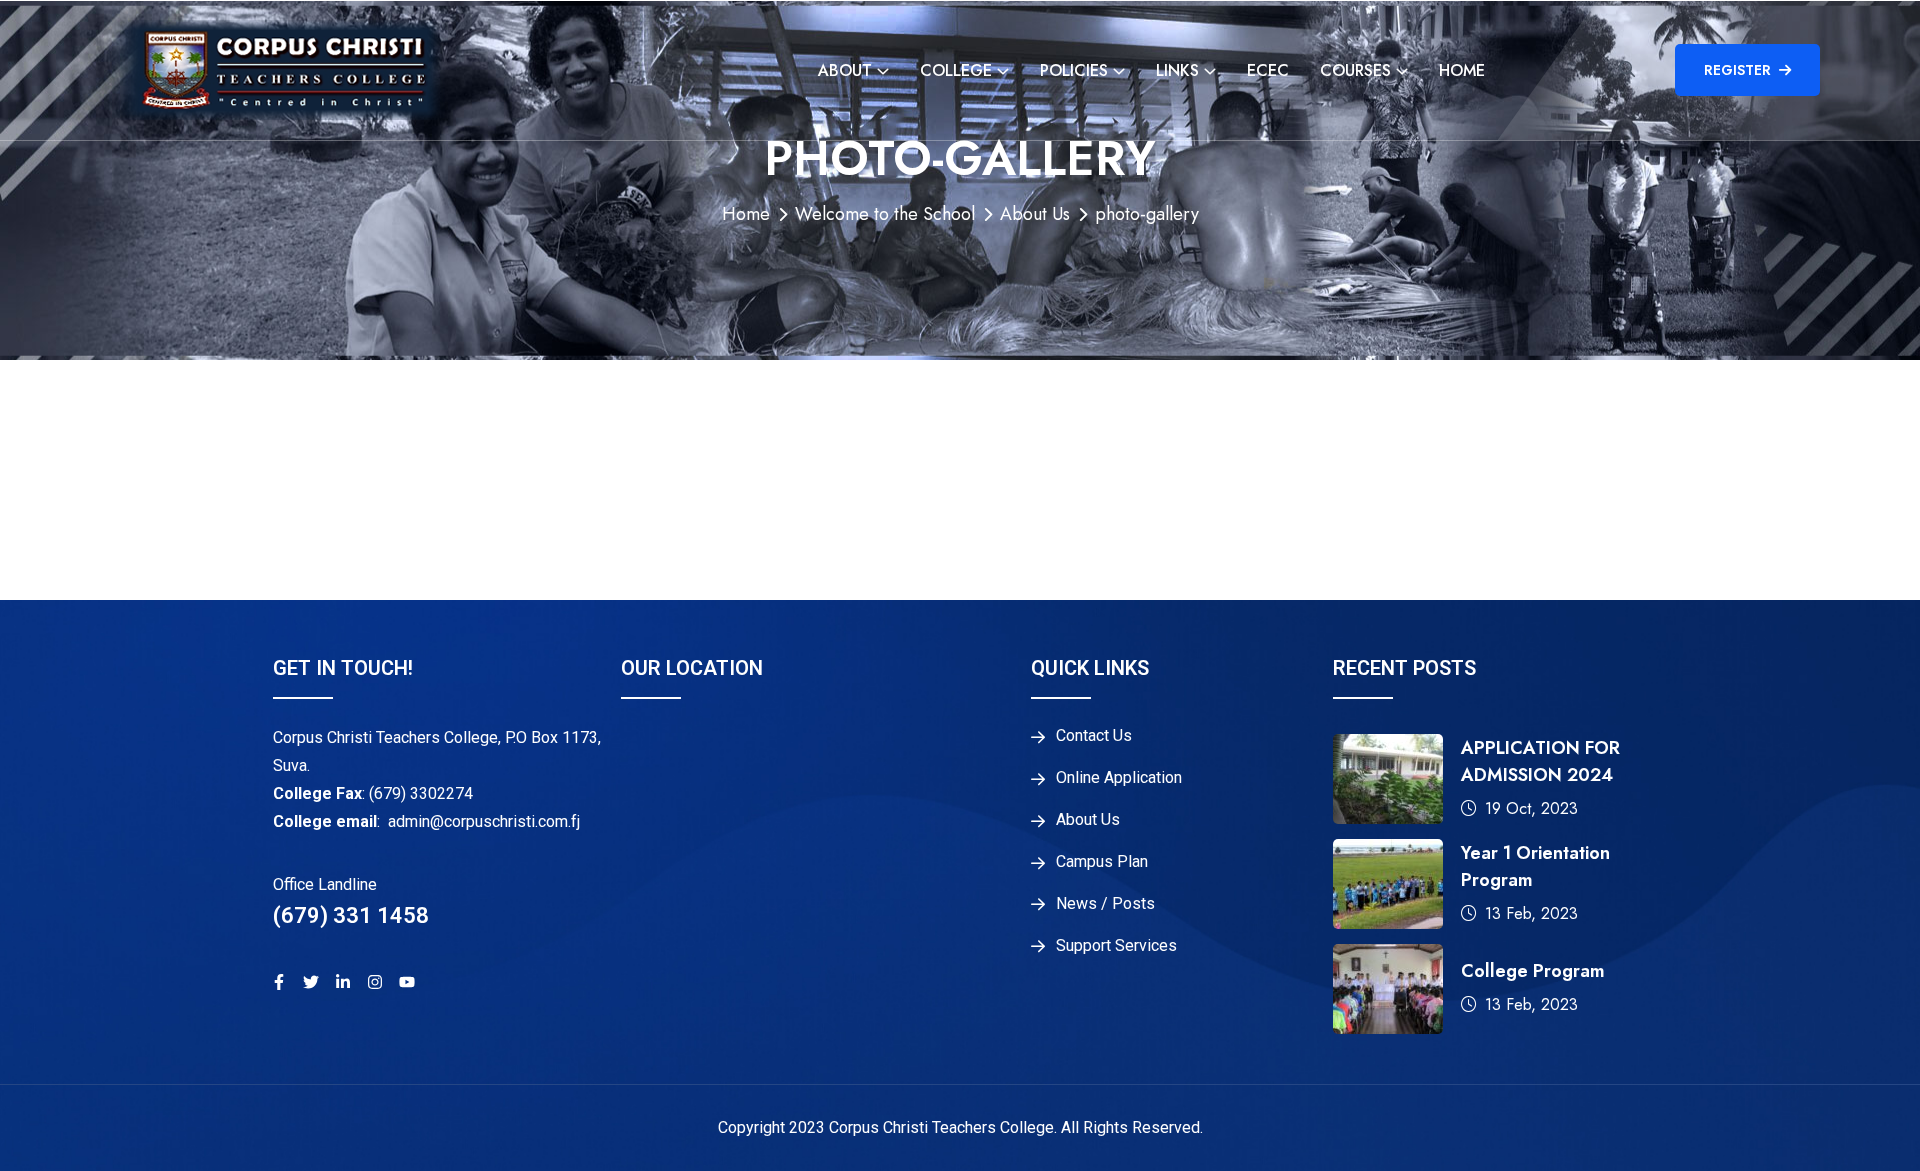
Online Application (1119, 778)
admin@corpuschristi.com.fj (484, 821)
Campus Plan (1102, 862)
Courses (1355, 70)
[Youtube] (407, 982)
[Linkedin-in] (343, 982)
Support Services (1116, 946)
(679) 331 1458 (351, 915)
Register (1737, 70)
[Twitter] (311, 982)
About (845, 70)
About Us (1035, 214)
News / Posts (1105, 904)
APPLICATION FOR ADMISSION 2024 (1540, 761)
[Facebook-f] (279, 982)
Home (1462, 70)
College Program (1533, 971)
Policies (1074, 70)
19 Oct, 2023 (1531, 808)
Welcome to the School (885, 214)
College (956, 70)
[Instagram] (375, 982)
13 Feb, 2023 (1531, 913)
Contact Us (1094, 736)
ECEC (1268, 70)
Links (1177, 70)
